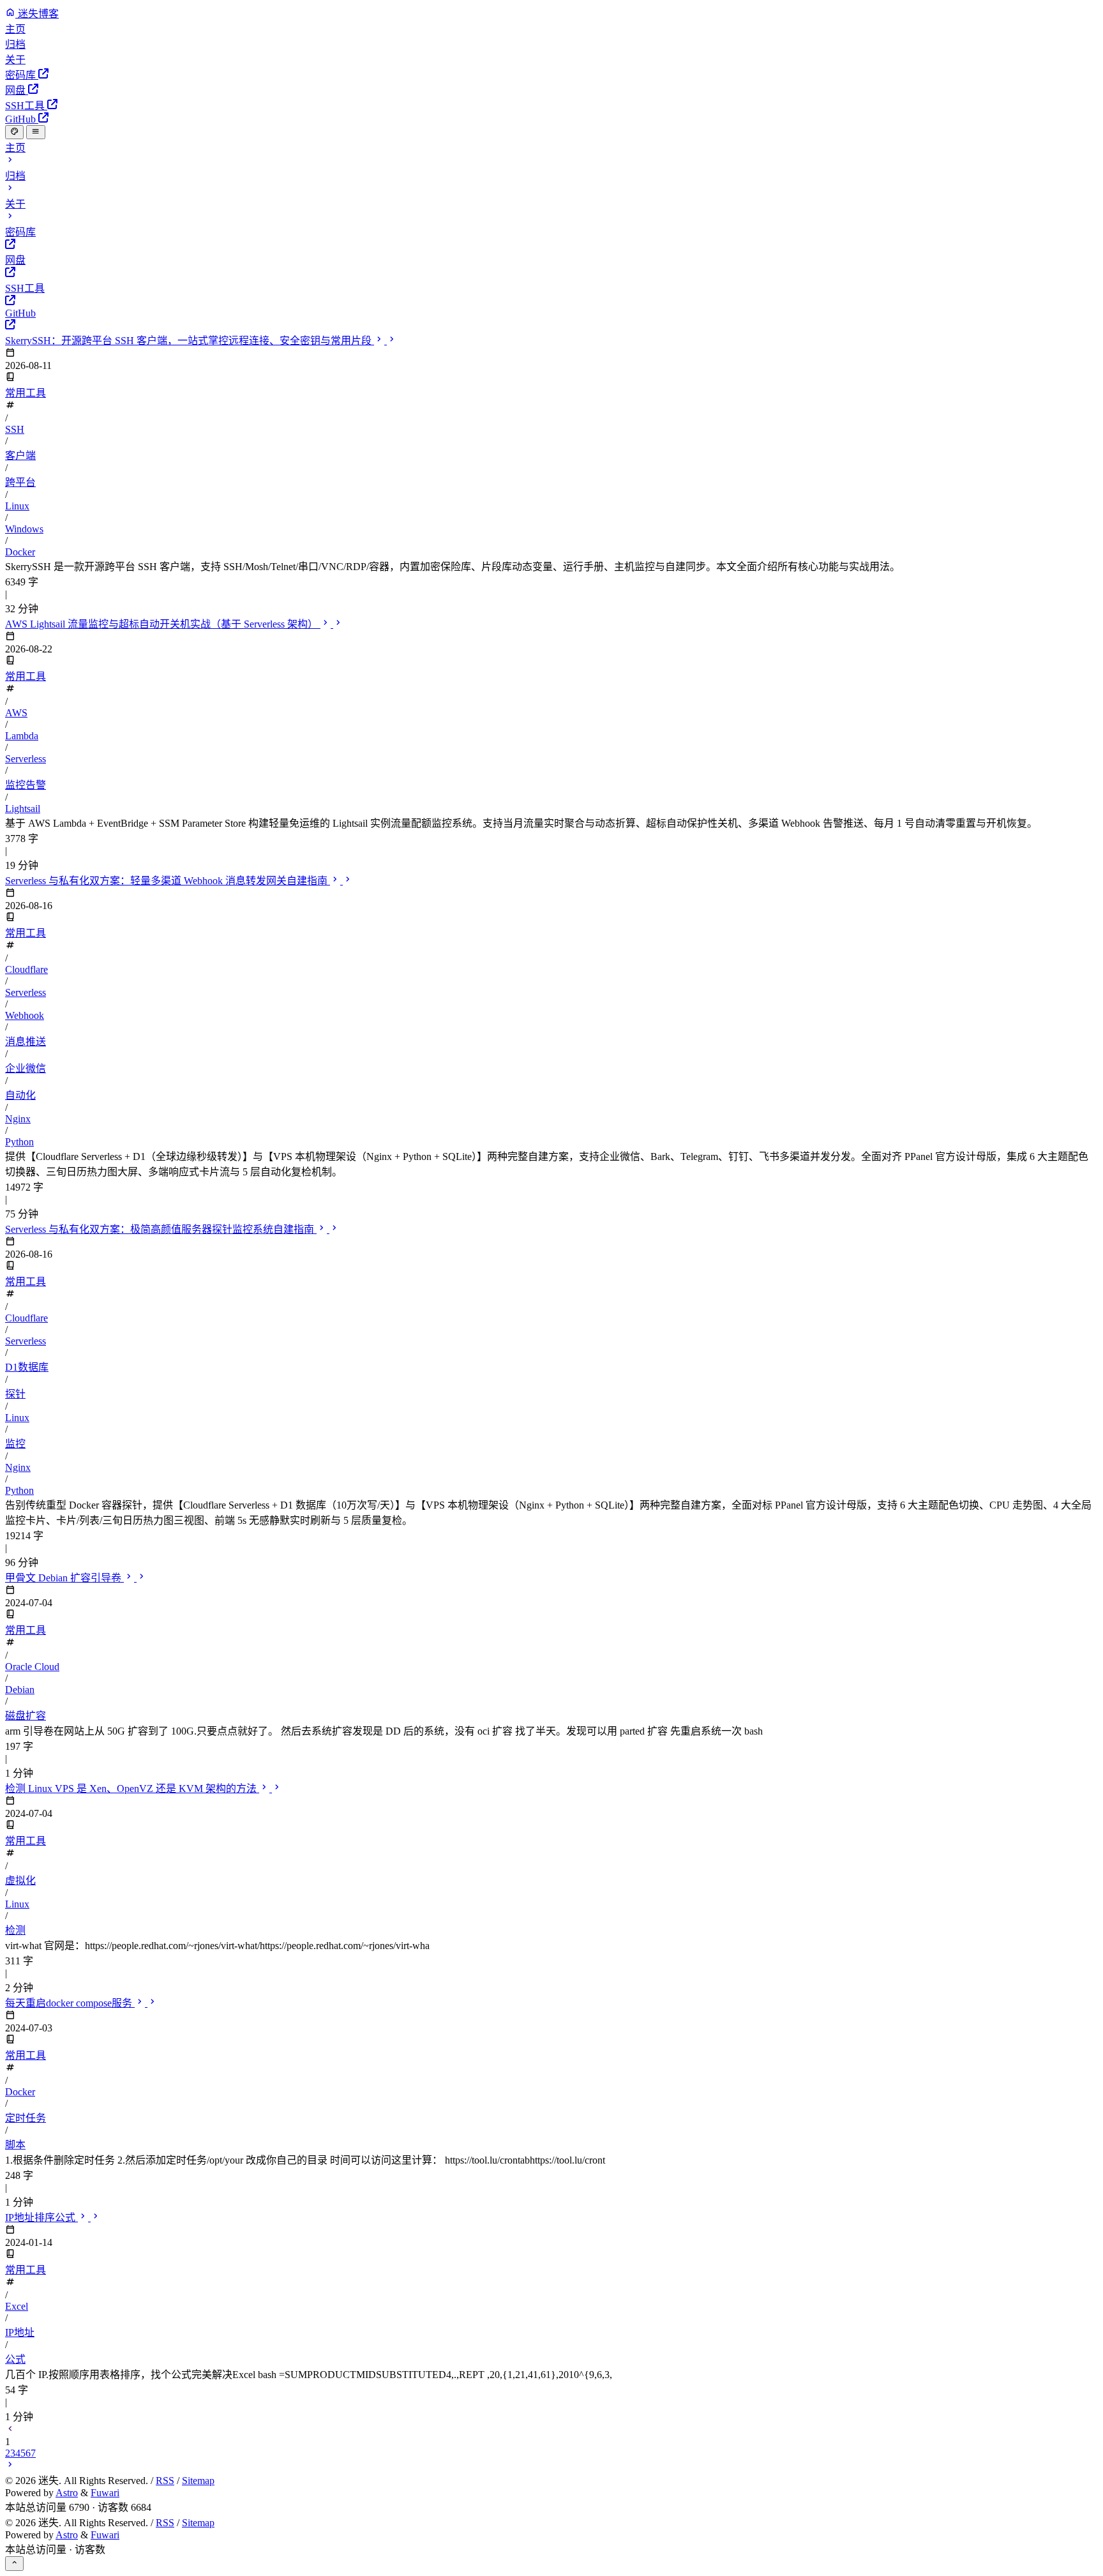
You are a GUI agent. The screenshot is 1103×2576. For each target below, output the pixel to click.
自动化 (20, 1095)
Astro (67, 2493)
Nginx (18, 1119)
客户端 (20, 456)
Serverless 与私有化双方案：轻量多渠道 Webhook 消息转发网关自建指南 (168, 881)
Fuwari (105, 2493)
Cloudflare (26, 969)
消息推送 (26, 1042)
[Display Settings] (14, 132)
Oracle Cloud (32, 1667)
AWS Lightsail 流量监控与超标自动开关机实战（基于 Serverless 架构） (163, 624)
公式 (15, 2359)
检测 (15, 1930)
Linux (17, 506)
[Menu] (35, 132)
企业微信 (26, 1068)
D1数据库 (27, 1367)
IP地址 (20, 2332)
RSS (165, 2481)
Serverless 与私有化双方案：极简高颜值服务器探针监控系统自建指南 (161, 1229)
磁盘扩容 (26, 1716)
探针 (15, 1394)
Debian (20, 1690)
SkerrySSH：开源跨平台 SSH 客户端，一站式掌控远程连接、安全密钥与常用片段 (190, 341)
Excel (17, 2306)
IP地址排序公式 (41, 2218)
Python (19, 1142)
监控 (15, 1444)
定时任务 (26, 2118)
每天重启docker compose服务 (70, 2003)
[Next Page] (10, 2466)
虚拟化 (20, 1880)
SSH (15, 429)
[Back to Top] (14, 2563)
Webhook (25, 1015)
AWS (16, 713)
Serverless (26, 759)
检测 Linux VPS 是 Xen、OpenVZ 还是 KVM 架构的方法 (132, 1789)
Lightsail (23, 809)
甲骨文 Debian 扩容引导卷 (64, 1578)
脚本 (15, 2145)
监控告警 (26, 785)
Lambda (22, 736)
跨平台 (20, 482)
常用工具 (26, 393)
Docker (20, 552)
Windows (24, 529)
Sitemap (198, 2481)
